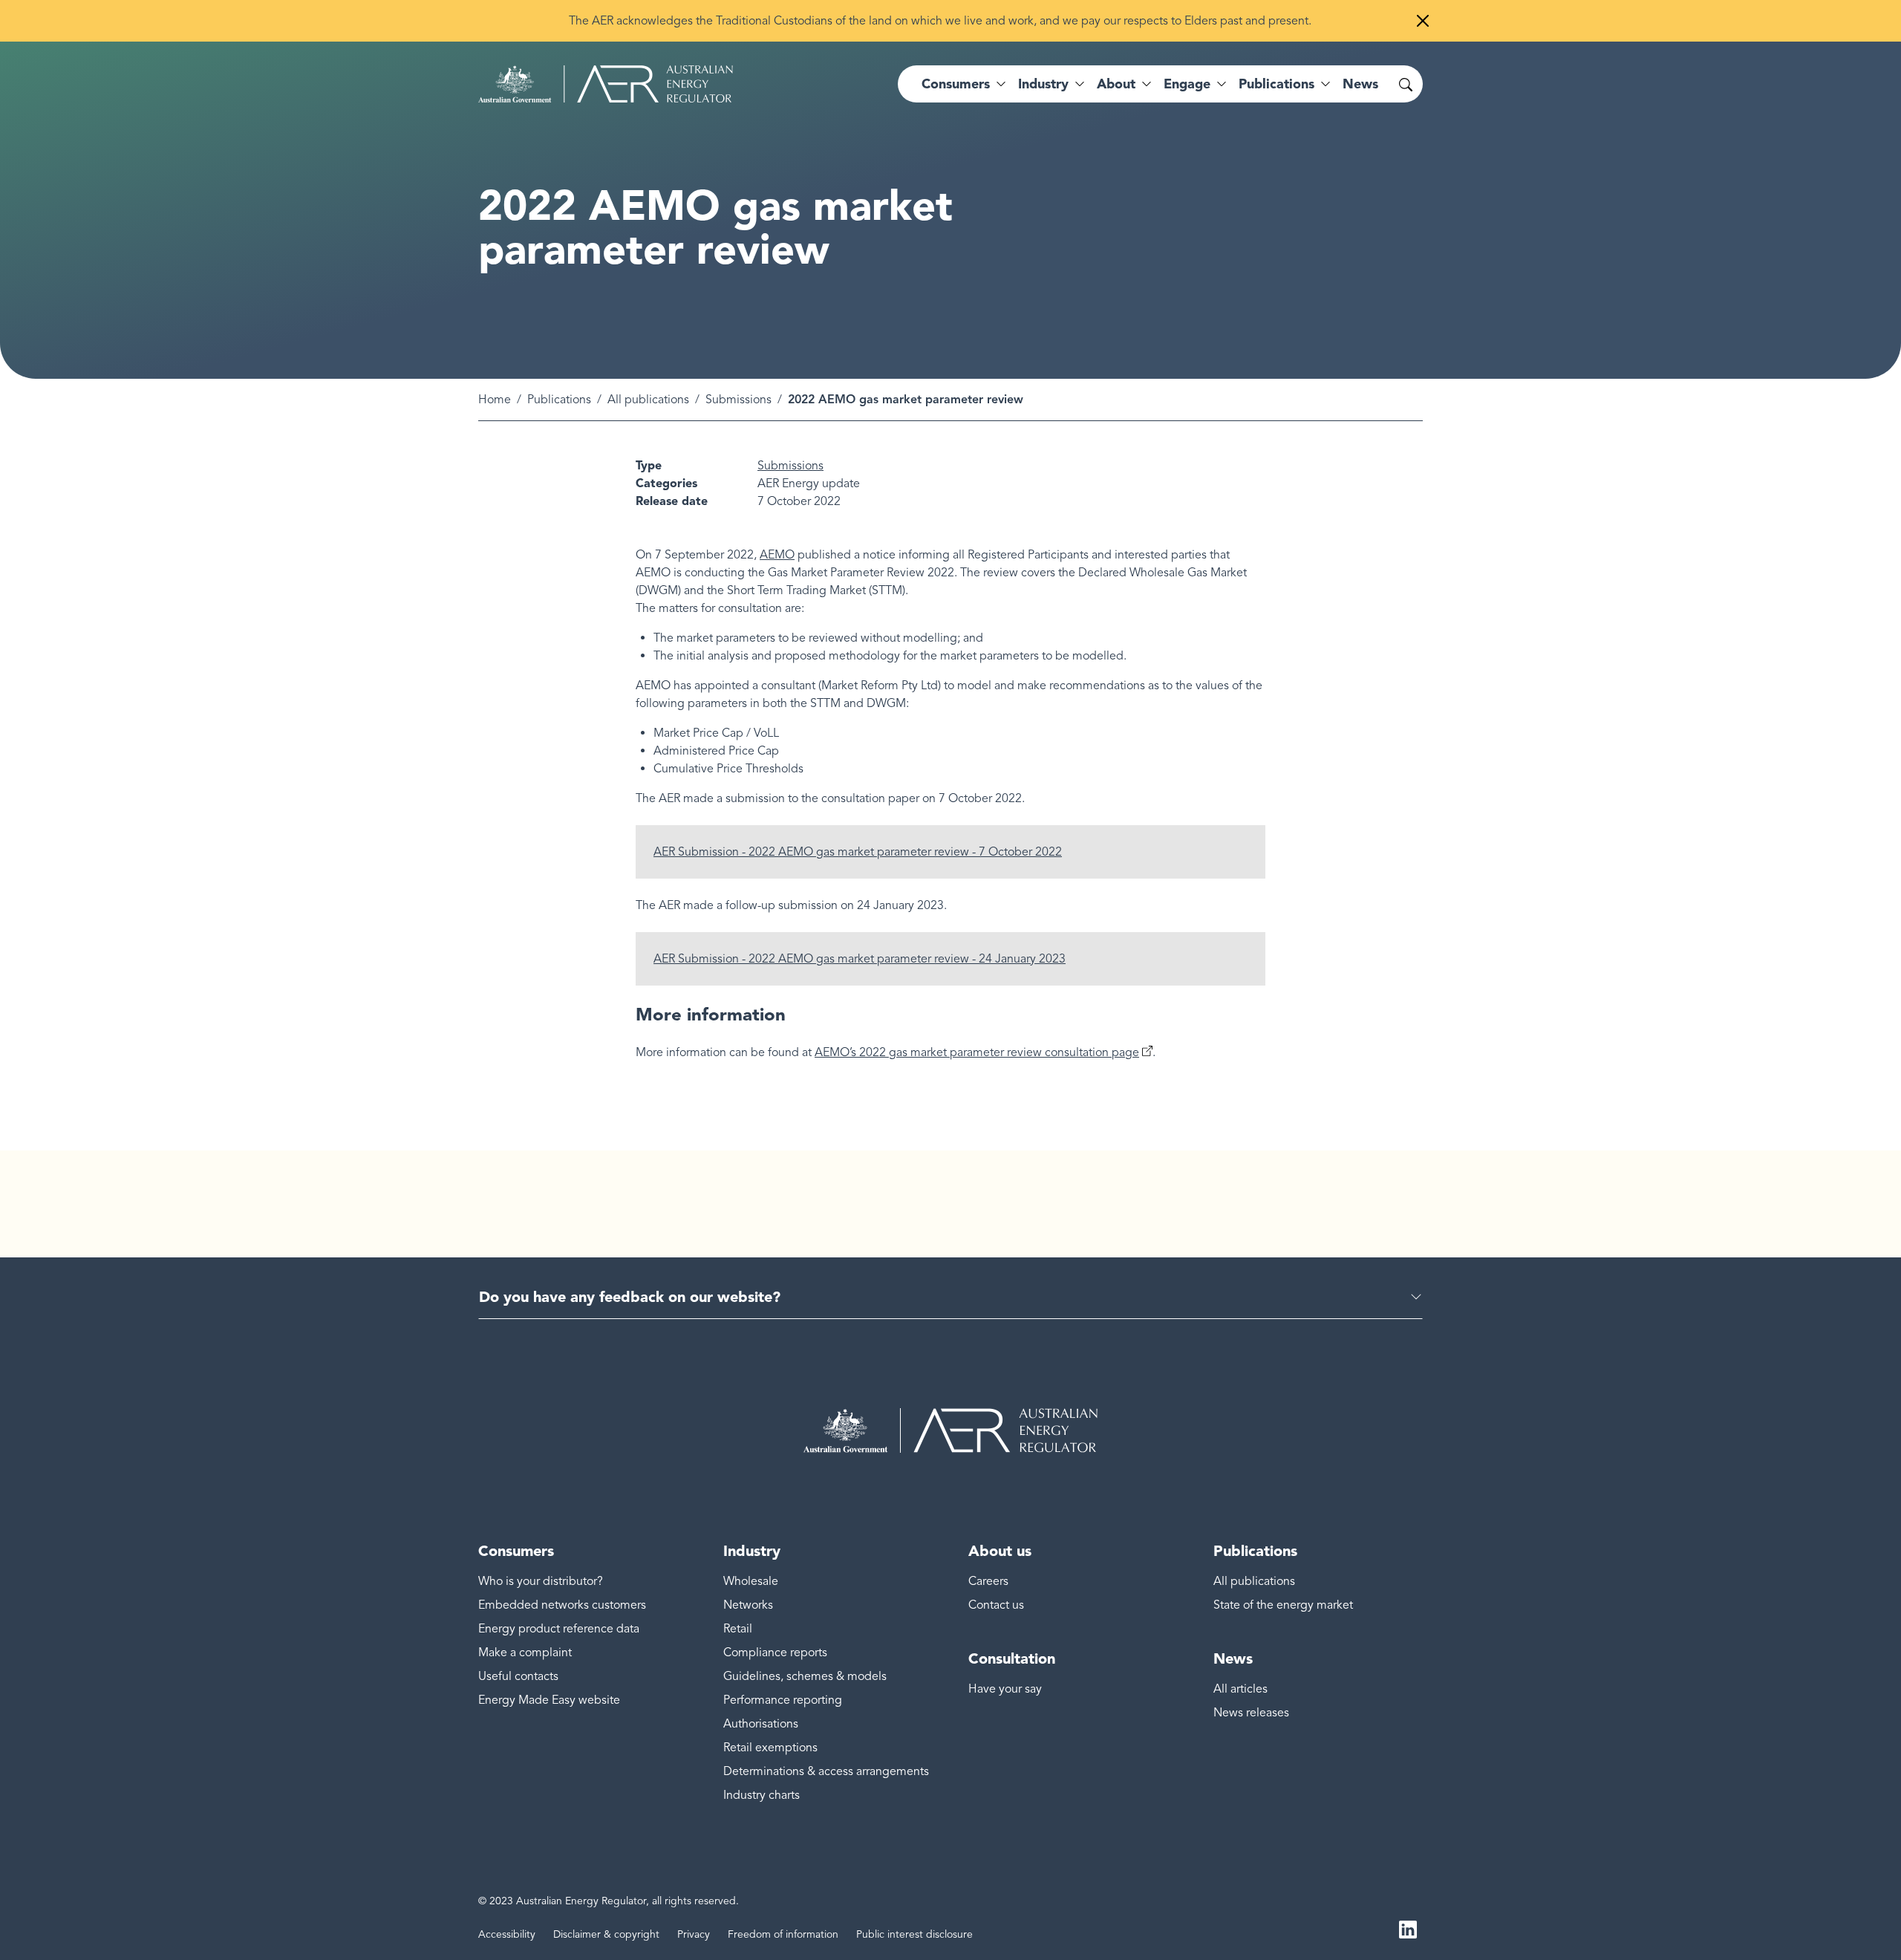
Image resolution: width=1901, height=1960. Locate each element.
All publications (648, 400)
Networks (748, 1605)
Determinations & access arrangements (826, 1771)
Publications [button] (1276, 84)
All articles (1240, 1689)
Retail (738, 1629)
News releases (1251, 1713)
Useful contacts (518, 1676)
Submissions (738, 400)
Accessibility (507, 1934)
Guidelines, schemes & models (805, 1676)
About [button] (1116, 84)
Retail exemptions (770, 1748)
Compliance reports (775, 1653)
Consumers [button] (956, 84)
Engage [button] (1187, 84)
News (1360, 84)
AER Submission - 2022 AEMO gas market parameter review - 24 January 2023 (860, 959)
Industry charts (762, 1795)
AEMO (777, 555)
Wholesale (751, 1581)
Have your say (1005, 1689)
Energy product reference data (559, 1629)
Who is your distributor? (541, 1581)
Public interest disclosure (914, 1934)
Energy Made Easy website (549, 1700)
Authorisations (761, 1724)
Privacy (694, 1934)
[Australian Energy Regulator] (606, 84)
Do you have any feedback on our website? (630, 1297)
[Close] (1423, 21)
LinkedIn (1408, 1929)
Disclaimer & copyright (606, 1934)
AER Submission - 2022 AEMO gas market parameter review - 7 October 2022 (858, 852)
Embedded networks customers (562, 1605)
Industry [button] (1043, 84)
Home (495, 400)
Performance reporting (783, 1700)
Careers (988, 1581)
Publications (559, 400)
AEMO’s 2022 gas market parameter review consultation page (977, 1052)
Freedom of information (783, 1934)
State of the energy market (1283, 1605)
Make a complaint (525, 1653)
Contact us (996, 1605)
